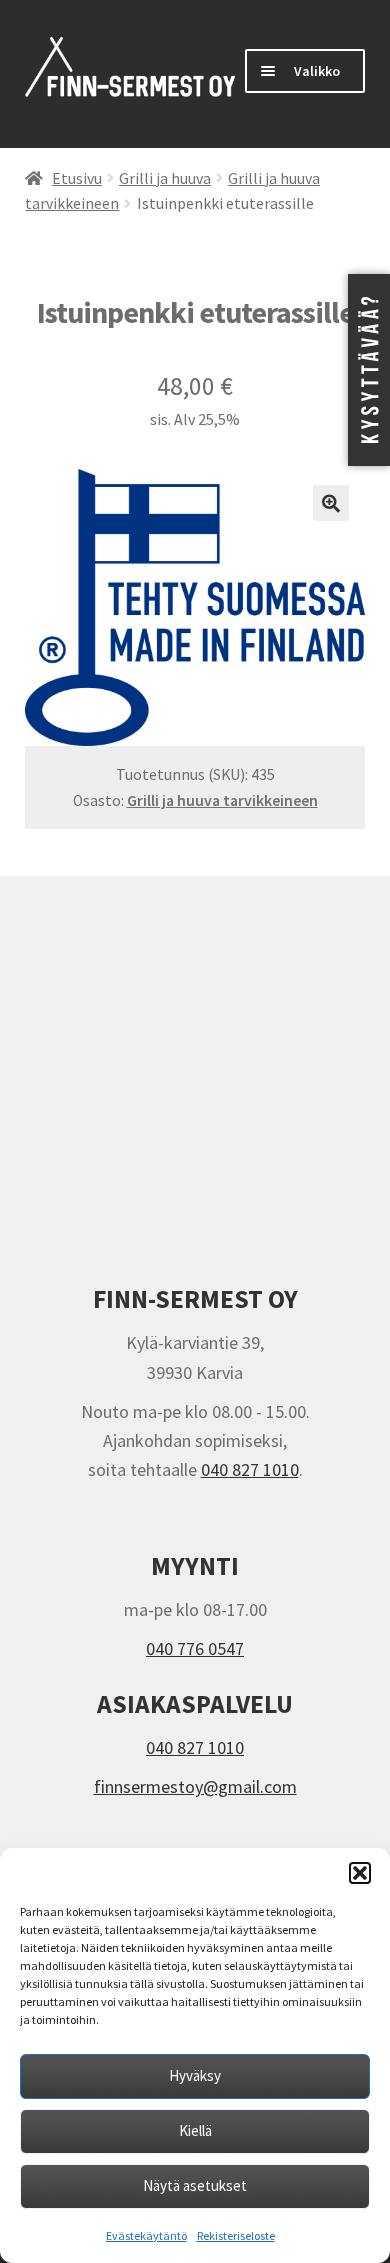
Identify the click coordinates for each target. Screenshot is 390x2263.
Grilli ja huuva (165, 178)
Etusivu (77, 178)
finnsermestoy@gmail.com (195, 1786)
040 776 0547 (195, 1648)
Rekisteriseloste (236, 2235)
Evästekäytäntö (146, 2235)
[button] (360, 1873)
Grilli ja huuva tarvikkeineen (222, 800)
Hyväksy (195, 2075)
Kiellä (195, 2130)
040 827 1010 (250, 1469)
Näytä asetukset (195, 2185)
